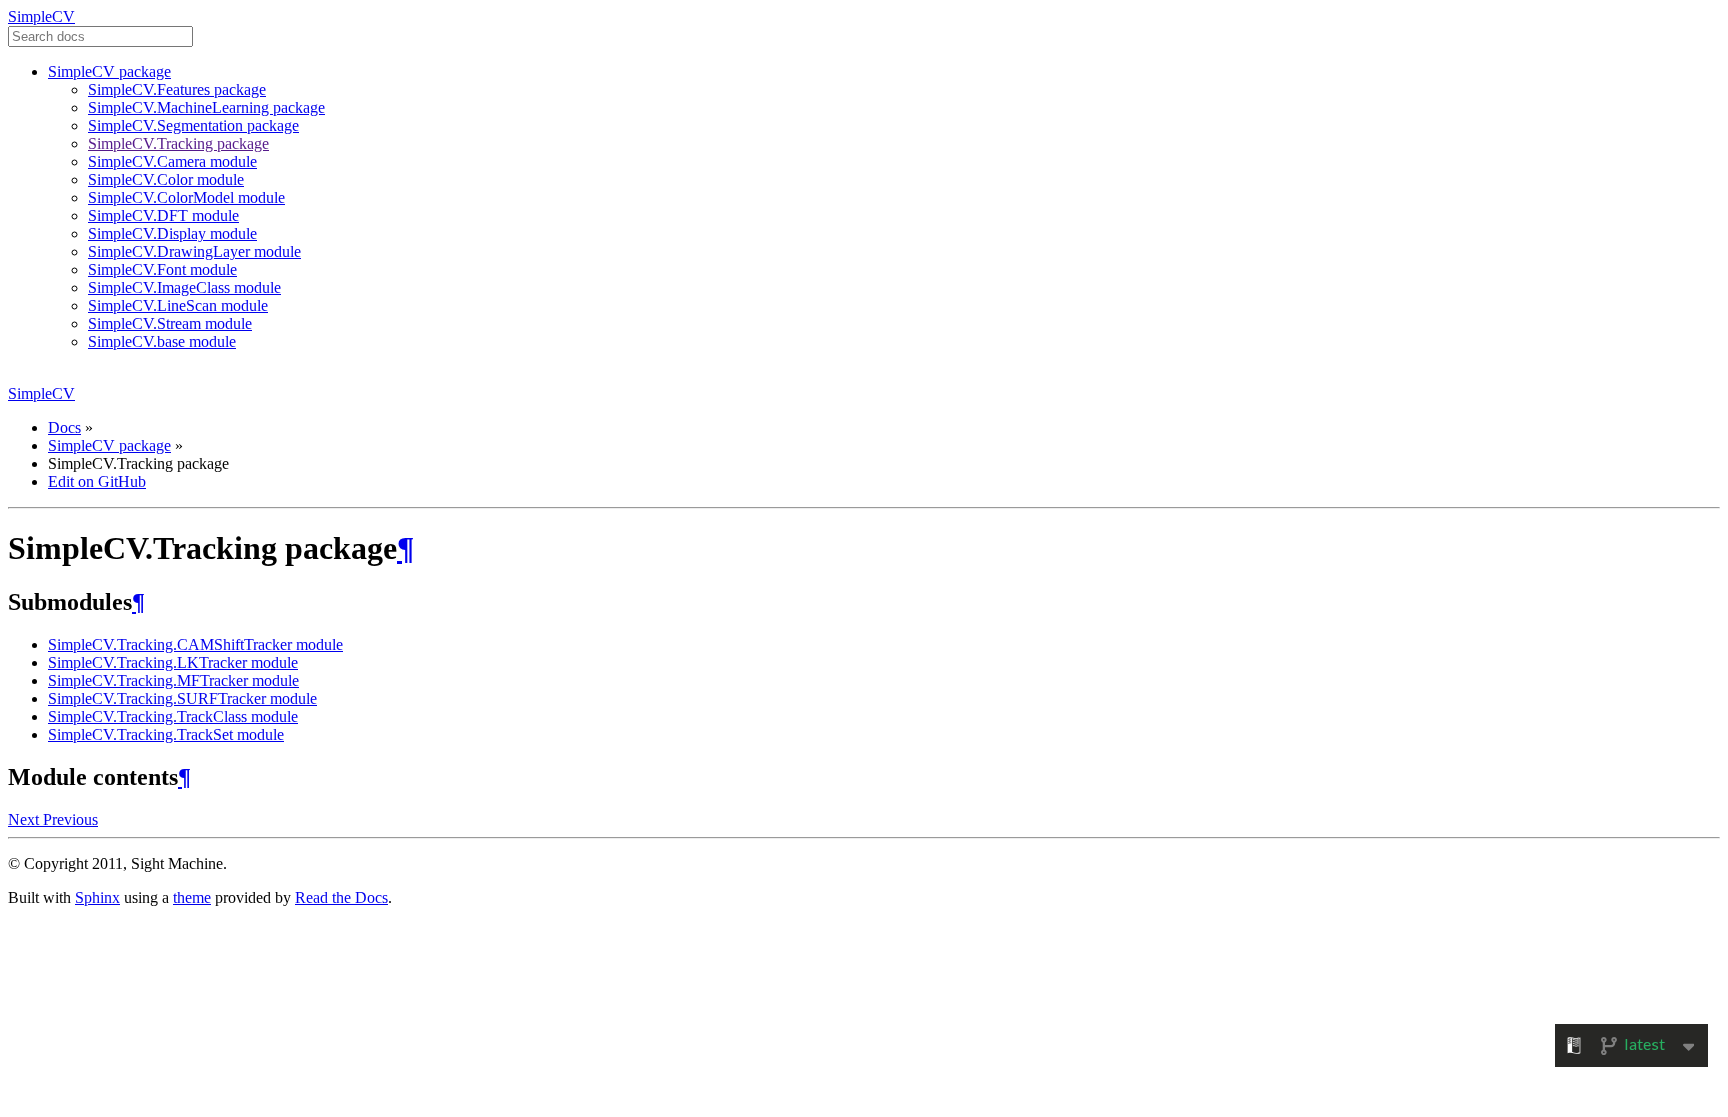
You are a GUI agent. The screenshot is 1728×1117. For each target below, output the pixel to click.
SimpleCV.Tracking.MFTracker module (173, 680)
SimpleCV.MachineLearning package (206, 107)
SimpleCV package (109, 71)
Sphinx (97, 897)
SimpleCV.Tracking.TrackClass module (173, 716)
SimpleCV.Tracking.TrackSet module (166, 734)
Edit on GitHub (97, 481)
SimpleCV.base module (162, 341)
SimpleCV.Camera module (172, 161)
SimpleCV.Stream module (170, 323)
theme (192, 897)
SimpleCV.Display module (172, 233)
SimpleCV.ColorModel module (186, 197)
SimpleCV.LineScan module (178, 305)
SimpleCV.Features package (177, 89)
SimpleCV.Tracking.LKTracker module (173, 662)
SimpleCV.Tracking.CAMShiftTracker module (195, 644)
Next (25, 819)
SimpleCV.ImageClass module (184, 287)
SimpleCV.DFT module (163, 215)
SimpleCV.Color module (166, 179)
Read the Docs (341, 897)
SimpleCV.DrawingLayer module (194, 251)
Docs (64, 427)
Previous (70, 819)
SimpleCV (41, 16)
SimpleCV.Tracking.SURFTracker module (182, 698)
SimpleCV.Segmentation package (193, 125)
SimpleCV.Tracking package (178, 143)
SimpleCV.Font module (162, 269)
